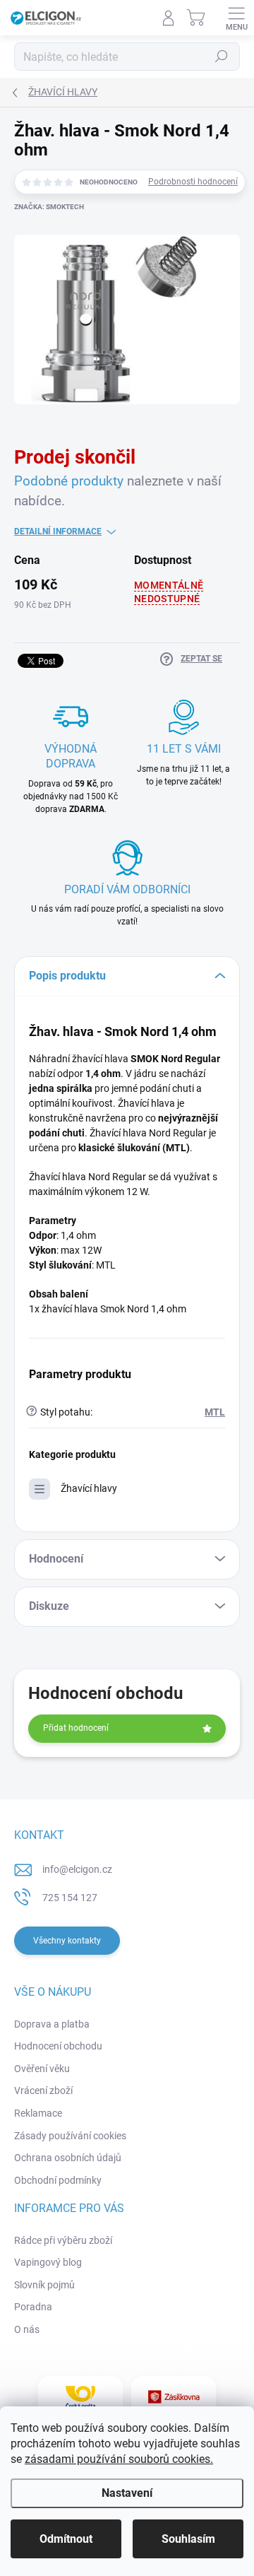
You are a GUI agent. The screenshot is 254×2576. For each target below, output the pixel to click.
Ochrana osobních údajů (68, 2158)
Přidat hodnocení (76, 1728)
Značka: (49, 207)
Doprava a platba (52, 2024)
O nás (27, 2329)
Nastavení (127, 2493)
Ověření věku (42, 2069)
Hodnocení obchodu (58, 2046)
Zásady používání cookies (70, 2136)
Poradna (33, 2307)
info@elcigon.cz (77, 1869)
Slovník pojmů (44, 2285)
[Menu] (236, 18)
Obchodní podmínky (58, 2180)
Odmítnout (66, 2539)
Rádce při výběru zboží (63, 2240)
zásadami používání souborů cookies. (119, 2459)
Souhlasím (188, 2539)
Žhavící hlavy (89, 1488)
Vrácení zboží (43, 2090)
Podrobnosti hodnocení (193, 182)
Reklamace (38, 2113)
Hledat (222, 57)
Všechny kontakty (67, 1941)
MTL (215, 1412)
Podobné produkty (69, 481)
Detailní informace (58, 531)
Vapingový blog (48, 2262)
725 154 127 (70, 1898)
